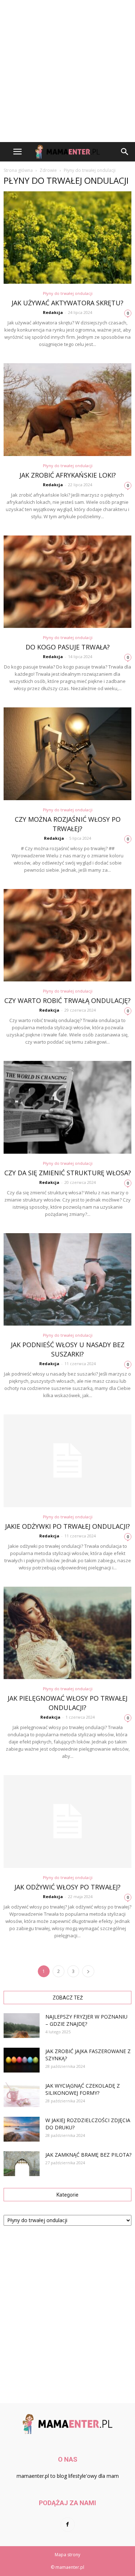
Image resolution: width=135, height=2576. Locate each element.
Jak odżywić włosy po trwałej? (67, 1887)
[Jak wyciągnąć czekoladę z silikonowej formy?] (22, 2095)
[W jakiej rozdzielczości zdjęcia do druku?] (22, 2129)
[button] (125, 152)
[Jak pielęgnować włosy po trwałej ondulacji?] (67, 1633)
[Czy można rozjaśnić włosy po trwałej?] (67, 754)
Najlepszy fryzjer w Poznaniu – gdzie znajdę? (86, 2020)
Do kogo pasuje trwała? (68, 647)
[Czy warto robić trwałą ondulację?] (67, 935)
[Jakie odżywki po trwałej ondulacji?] (67, 1461)
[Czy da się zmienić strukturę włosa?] (67, 1107)
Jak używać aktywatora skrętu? (67, 303)
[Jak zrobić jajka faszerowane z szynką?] (22, 2060)
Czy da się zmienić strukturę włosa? (68, 1173)
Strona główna (18, 170)
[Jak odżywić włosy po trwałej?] (67, 1821)
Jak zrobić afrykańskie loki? (68, 475)
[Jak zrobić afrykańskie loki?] (67, 409)
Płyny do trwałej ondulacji (68, 293)
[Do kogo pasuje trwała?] (67, 582)
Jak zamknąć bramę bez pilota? (88, 2155)
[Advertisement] (67, 71)
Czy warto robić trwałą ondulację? (67, 1000)
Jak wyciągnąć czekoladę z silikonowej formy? (83, 2089)
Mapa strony (67, 2555)
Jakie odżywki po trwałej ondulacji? (67, 1526)
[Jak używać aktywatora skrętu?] (67, 238)
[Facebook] (68, 2525)
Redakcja (53, 312)
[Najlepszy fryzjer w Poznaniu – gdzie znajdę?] (22, 2026)
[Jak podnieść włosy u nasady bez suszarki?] (67, 1279)
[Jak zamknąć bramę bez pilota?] (22, 2164)
